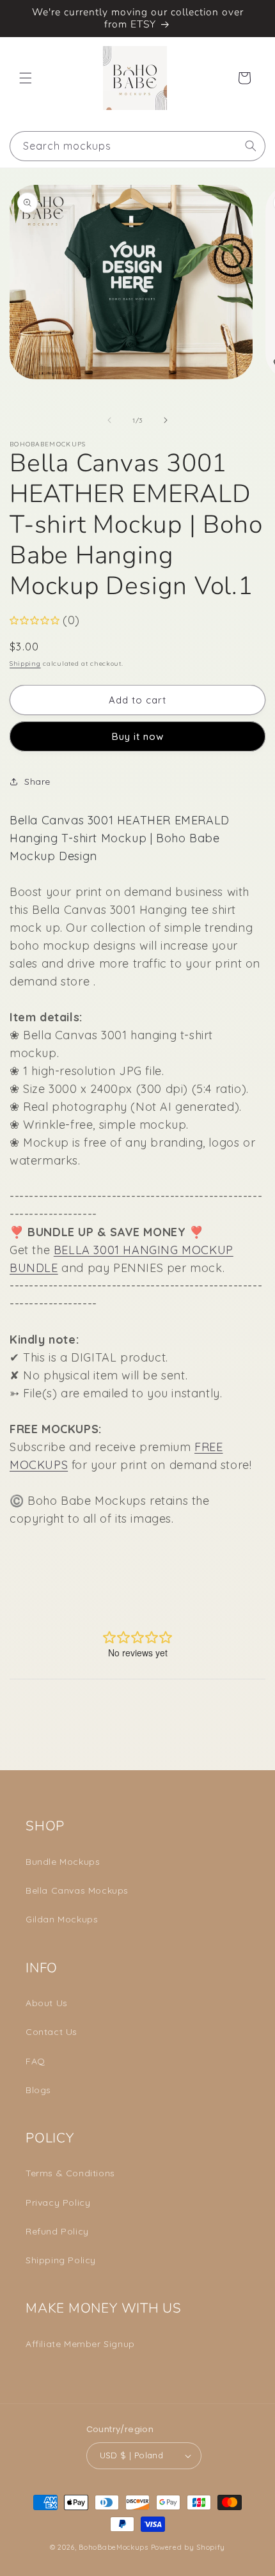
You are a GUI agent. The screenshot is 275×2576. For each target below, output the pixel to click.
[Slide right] (166, 420)
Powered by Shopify (188, 2547)
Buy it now (138, 736)
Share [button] (37, 781)
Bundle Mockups (63, 1862)
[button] (26, 78)
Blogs (38, 2090)
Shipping (25, 664)
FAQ (35, 2061)
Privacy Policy (58, 2203)
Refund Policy (57, 2231)
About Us (47, 2003)
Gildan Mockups (62, 1919)
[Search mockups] (251, 146)
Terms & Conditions (70, 2173)
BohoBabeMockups (114, 2547)
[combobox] (137, 146)
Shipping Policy (61, 2260)
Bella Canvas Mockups (77, 1890)
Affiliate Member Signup (80, 2344)
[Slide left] (109, 420)
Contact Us (51, 2032)
